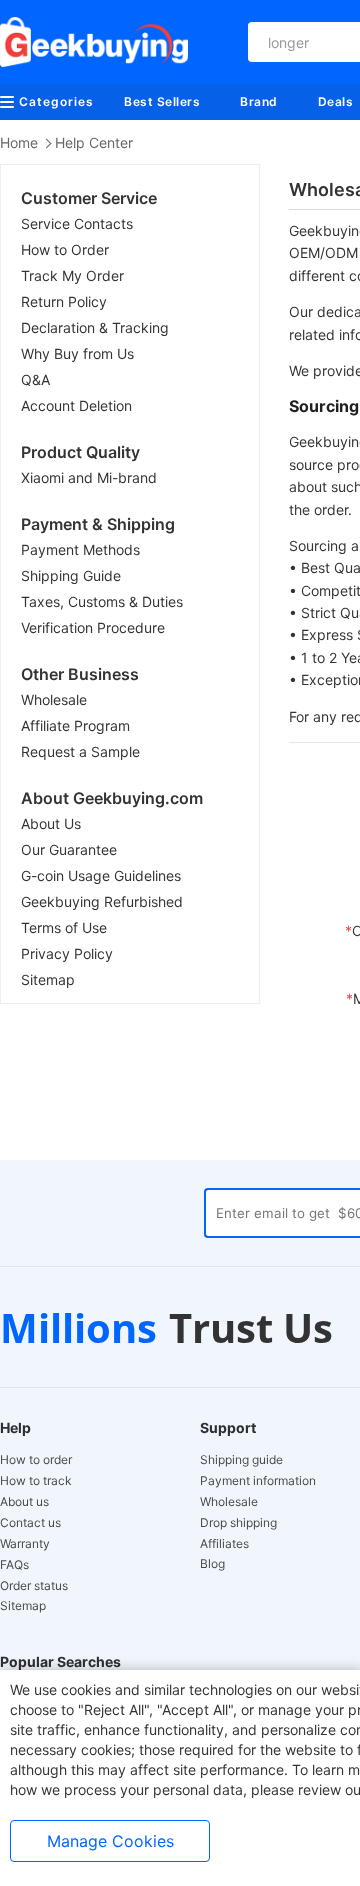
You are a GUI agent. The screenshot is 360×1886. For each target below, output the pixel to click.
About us (24, 1502)
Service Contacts (77, 223)
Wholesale (54, 699)
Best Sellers (162, 101)
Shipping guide (241, 1460)
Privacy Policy (67, 953)
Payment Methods (80, 549)
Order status (34, 1586)
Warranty (25, 1544)
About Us (51, 823)
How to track (36, 1481)
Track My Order (72, 275)
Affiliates (224, 1544)
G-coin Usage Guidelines (101, 875)
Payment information (258, 1481)
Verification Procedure (93, 627)
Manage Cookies (110, 1841)
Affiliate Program (75, 725)
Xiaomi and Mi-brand (89, 477)
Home (19, 142)
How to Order (65, 249)
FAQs (14, 1565)
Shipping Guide (71, 575)
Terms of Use (64, 927)
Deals (336, 101)
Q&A (35, 379)
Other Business (80, 674)
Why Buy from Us (77, 353)
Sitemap (48, 979)
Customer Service (89, 198)
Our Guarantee (69, 849)
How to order (36, 1460)
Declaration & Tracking (95, 327)
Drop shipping (238, 1523)
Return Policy (64, 301)
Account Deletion (76, 405)
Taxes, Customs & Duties (102, 601)
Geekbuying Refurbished (102, 901)
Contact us (30, 1523)
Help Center (94, 142)
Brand (259, 101)
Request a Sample (80, 751)
